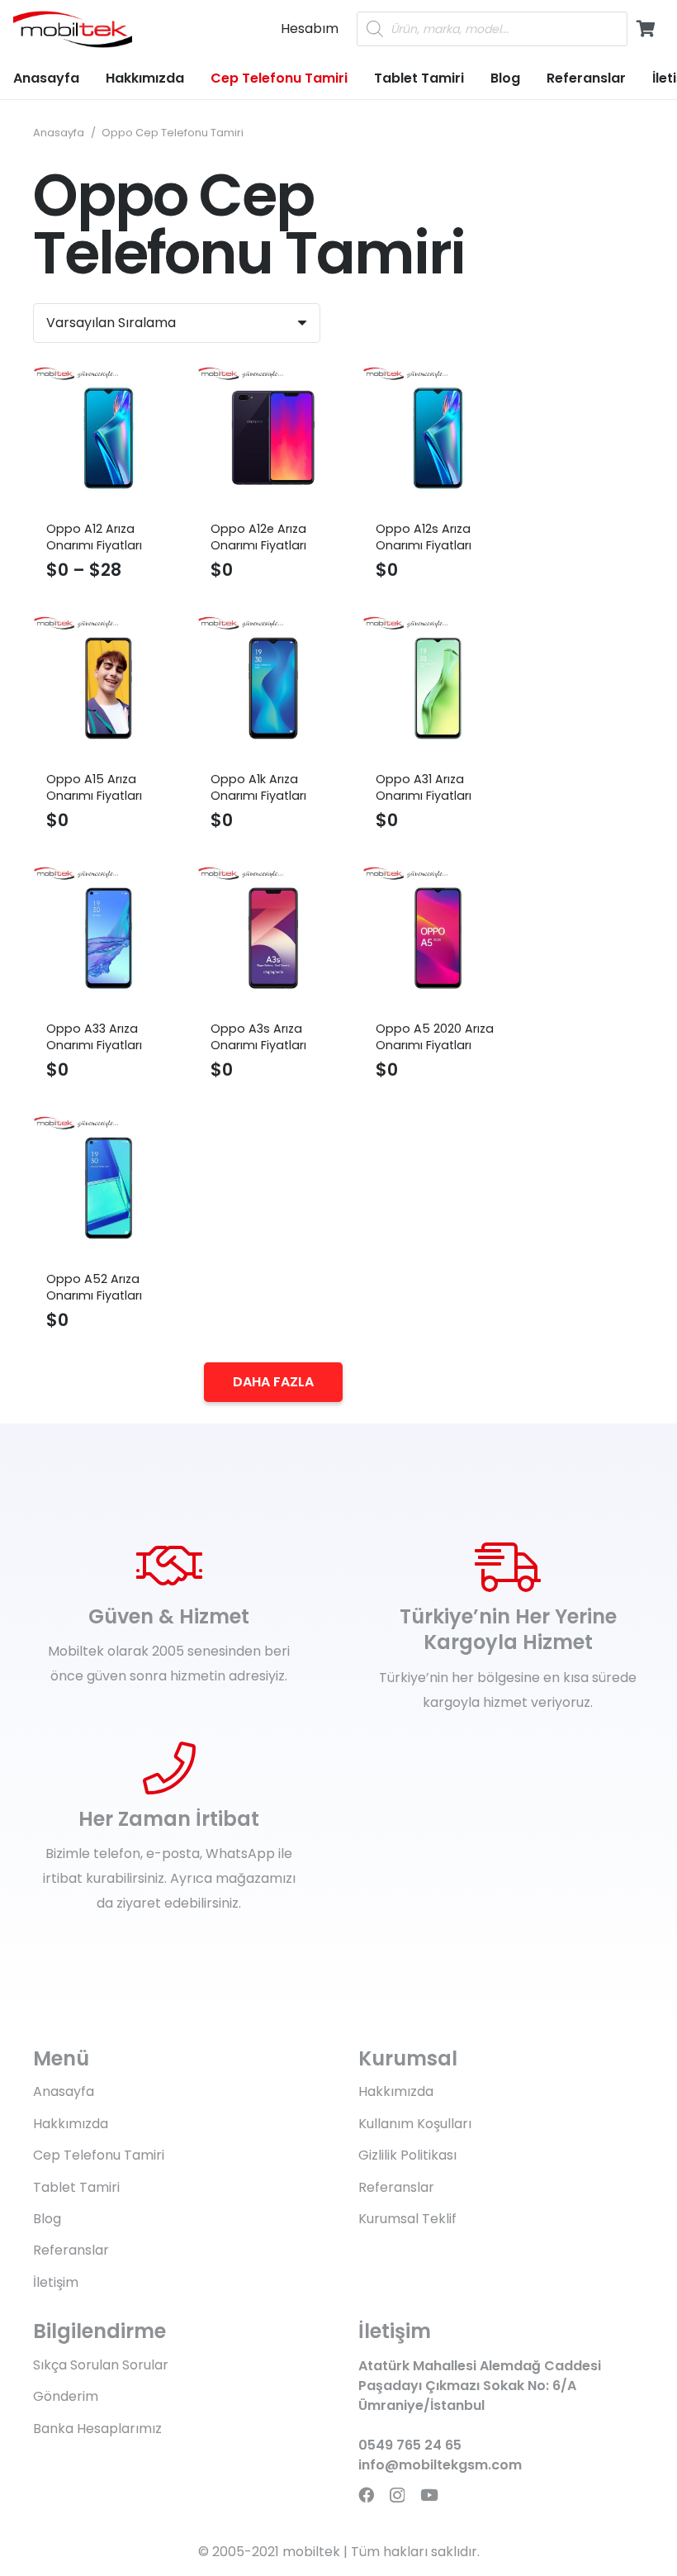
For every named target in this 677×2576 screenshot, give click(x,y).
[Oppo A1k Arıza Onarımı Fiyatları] (273, 688)
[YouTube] (429, 2495)
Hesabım (310, 29)
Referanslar (71, 2250)
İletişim (56, 2282)
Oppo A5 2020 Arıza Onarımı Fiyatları (435, 1037)
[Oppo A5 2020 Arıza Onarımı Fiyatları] (438, 938)
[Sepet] (646, 29)
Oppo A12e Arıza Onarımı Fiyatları (258, 537)
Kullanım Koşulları (415, 2124)
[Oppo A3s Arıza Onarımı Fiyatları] (273, 938)
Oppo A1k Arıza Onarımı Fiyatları (258, 787)
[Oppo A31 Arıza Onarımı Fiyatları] (438, 688)
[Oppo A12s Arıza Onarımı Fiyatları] (438, 438)
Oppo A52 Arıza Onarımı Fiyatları (94, 1287)
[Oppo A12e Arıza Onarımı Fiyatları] (273, 438)
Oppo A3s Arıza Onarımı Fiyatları (258, 1037)
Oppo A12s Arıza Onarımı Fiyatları (424, 537)
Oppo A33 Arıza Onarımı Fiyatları (94, 1037)
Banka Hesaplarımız (97, 2429)
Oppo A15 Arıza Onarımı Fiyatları (94, 787)
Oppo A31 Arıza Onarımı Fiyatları (424, 787)
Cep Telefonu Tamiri (99, 2155)
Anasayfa (59, 133)
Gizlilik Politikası (407, 2155)
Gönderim (66, 2396)
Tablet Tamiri (76, 2187)
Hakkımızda (71, 2124)
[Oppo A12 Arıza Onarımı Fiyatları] (109, 438)
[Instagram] (397, 2495)
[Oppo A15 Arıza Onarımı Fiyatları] (109, 688)
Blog (47, 2219)
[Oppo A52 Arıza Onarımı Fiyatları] (109, 1188)
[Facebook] (366, 2495)
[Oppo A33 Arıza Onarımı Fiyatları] (109, 938)
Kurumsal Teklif (407, 2219)
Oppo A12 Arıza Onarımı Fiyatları (94, 537)
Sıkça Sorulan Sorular (101, 2365)
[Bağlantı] (73, 29)
